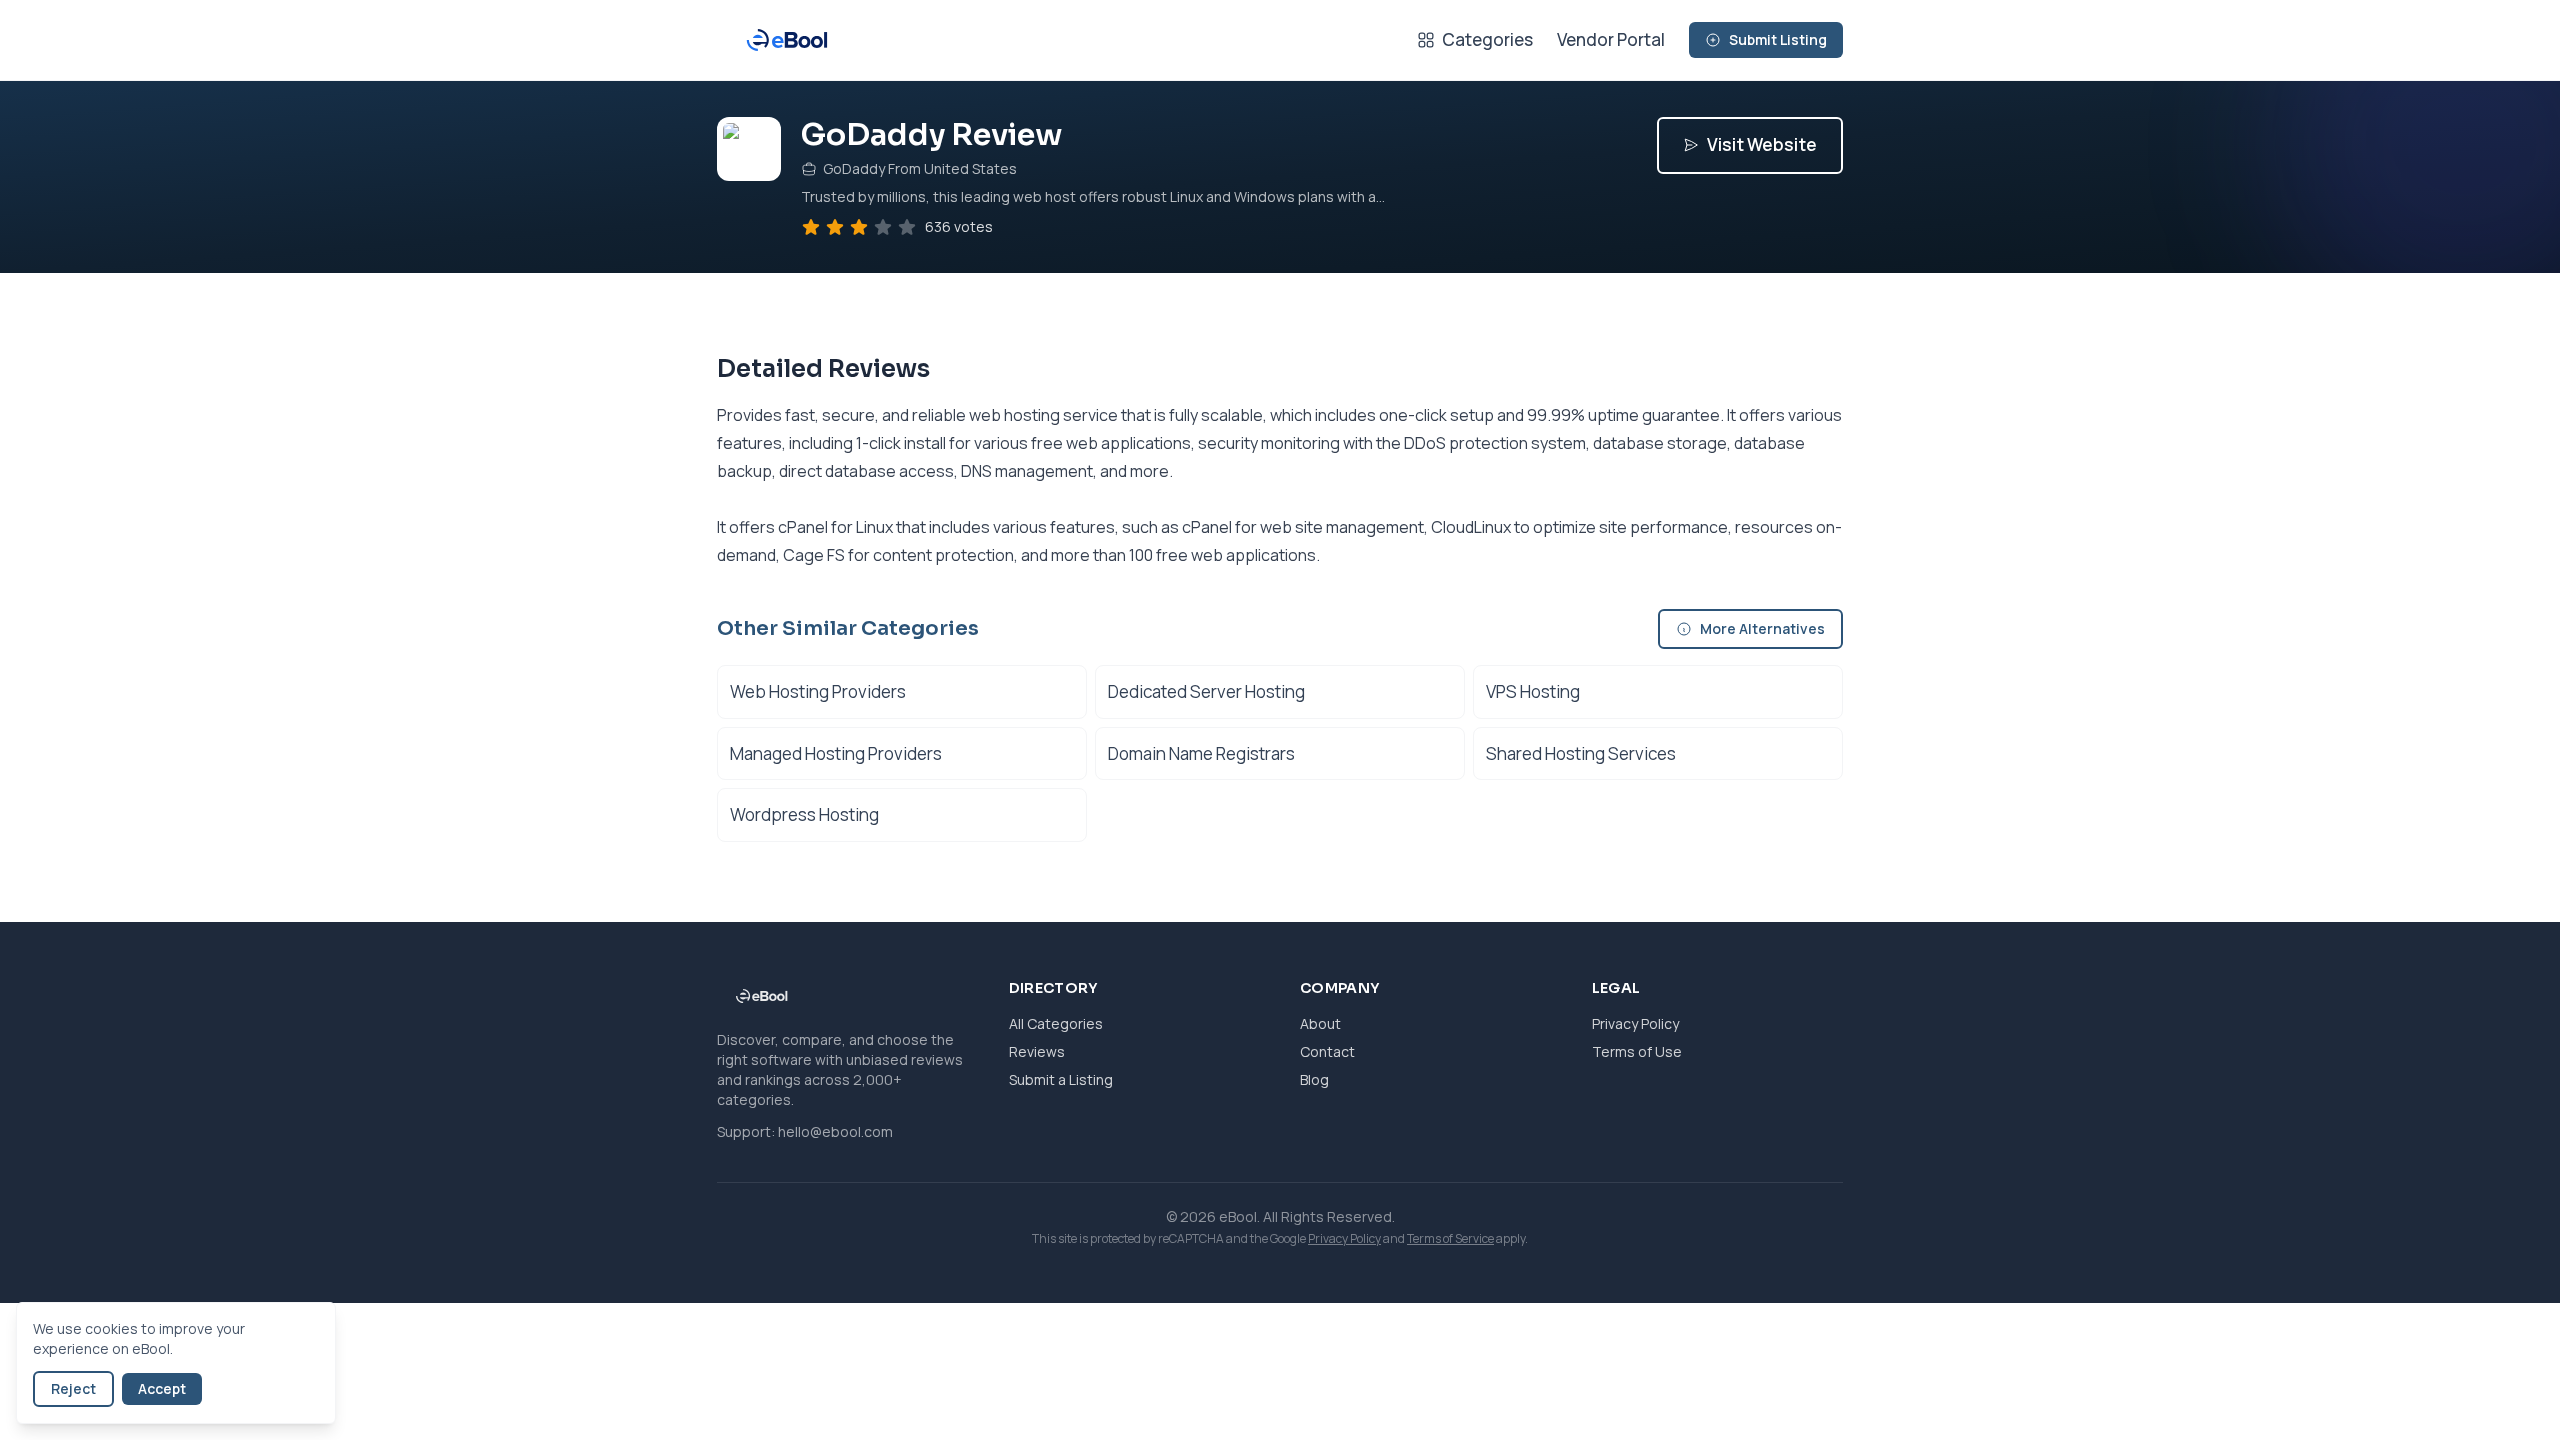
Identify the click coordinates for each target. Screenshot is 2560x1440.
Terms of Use (1637, 1051)
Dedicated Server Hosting (1206, 691)
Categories (1487, 39)
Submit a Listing (1061, 1079)
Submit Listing (1778, 39)
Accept (162, 1388)
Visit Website (1762, 144)
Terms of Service (1450, 1238)
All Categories (1056, 1023)
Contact (1327, 1051)
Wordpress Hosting (804, 814)
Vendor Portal (1611, 39)
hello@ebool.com (835, 1131)
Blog (1314, 1079)
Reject (73, 1388)
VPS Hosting (1533, 691)
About (1320, 1023)
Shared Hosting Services (1581, 753)
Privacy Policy (1635, 1023)
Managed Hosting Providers (836, 753)
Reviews (1037, 1051)
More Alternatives (1762, 628)
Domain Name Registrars (1201, 753)
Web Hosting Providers (818, 691)
